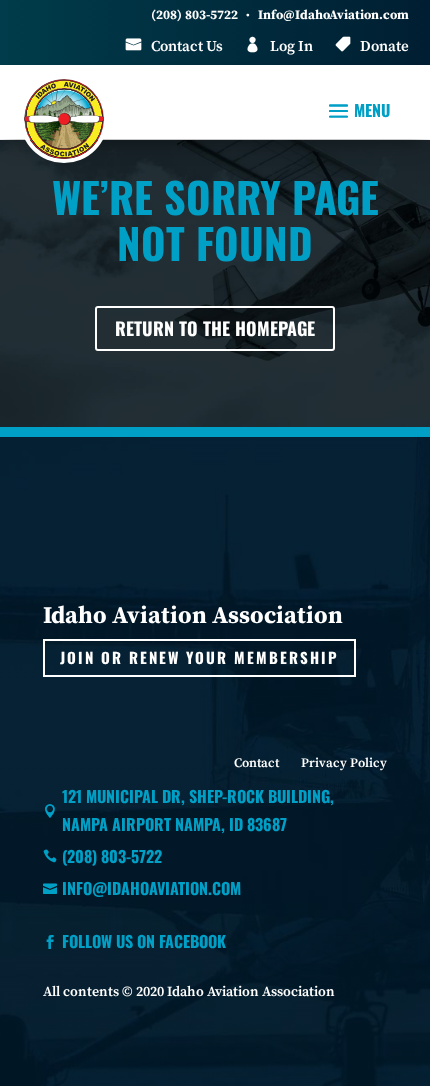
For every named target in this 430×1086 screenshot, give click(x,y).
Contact (256, 763)
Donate (384, 46)
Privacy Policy (344, 763)
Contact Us (187, 46)
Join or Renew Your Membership (199, 657)
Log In (291, 46)
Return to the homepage (215, 328)
